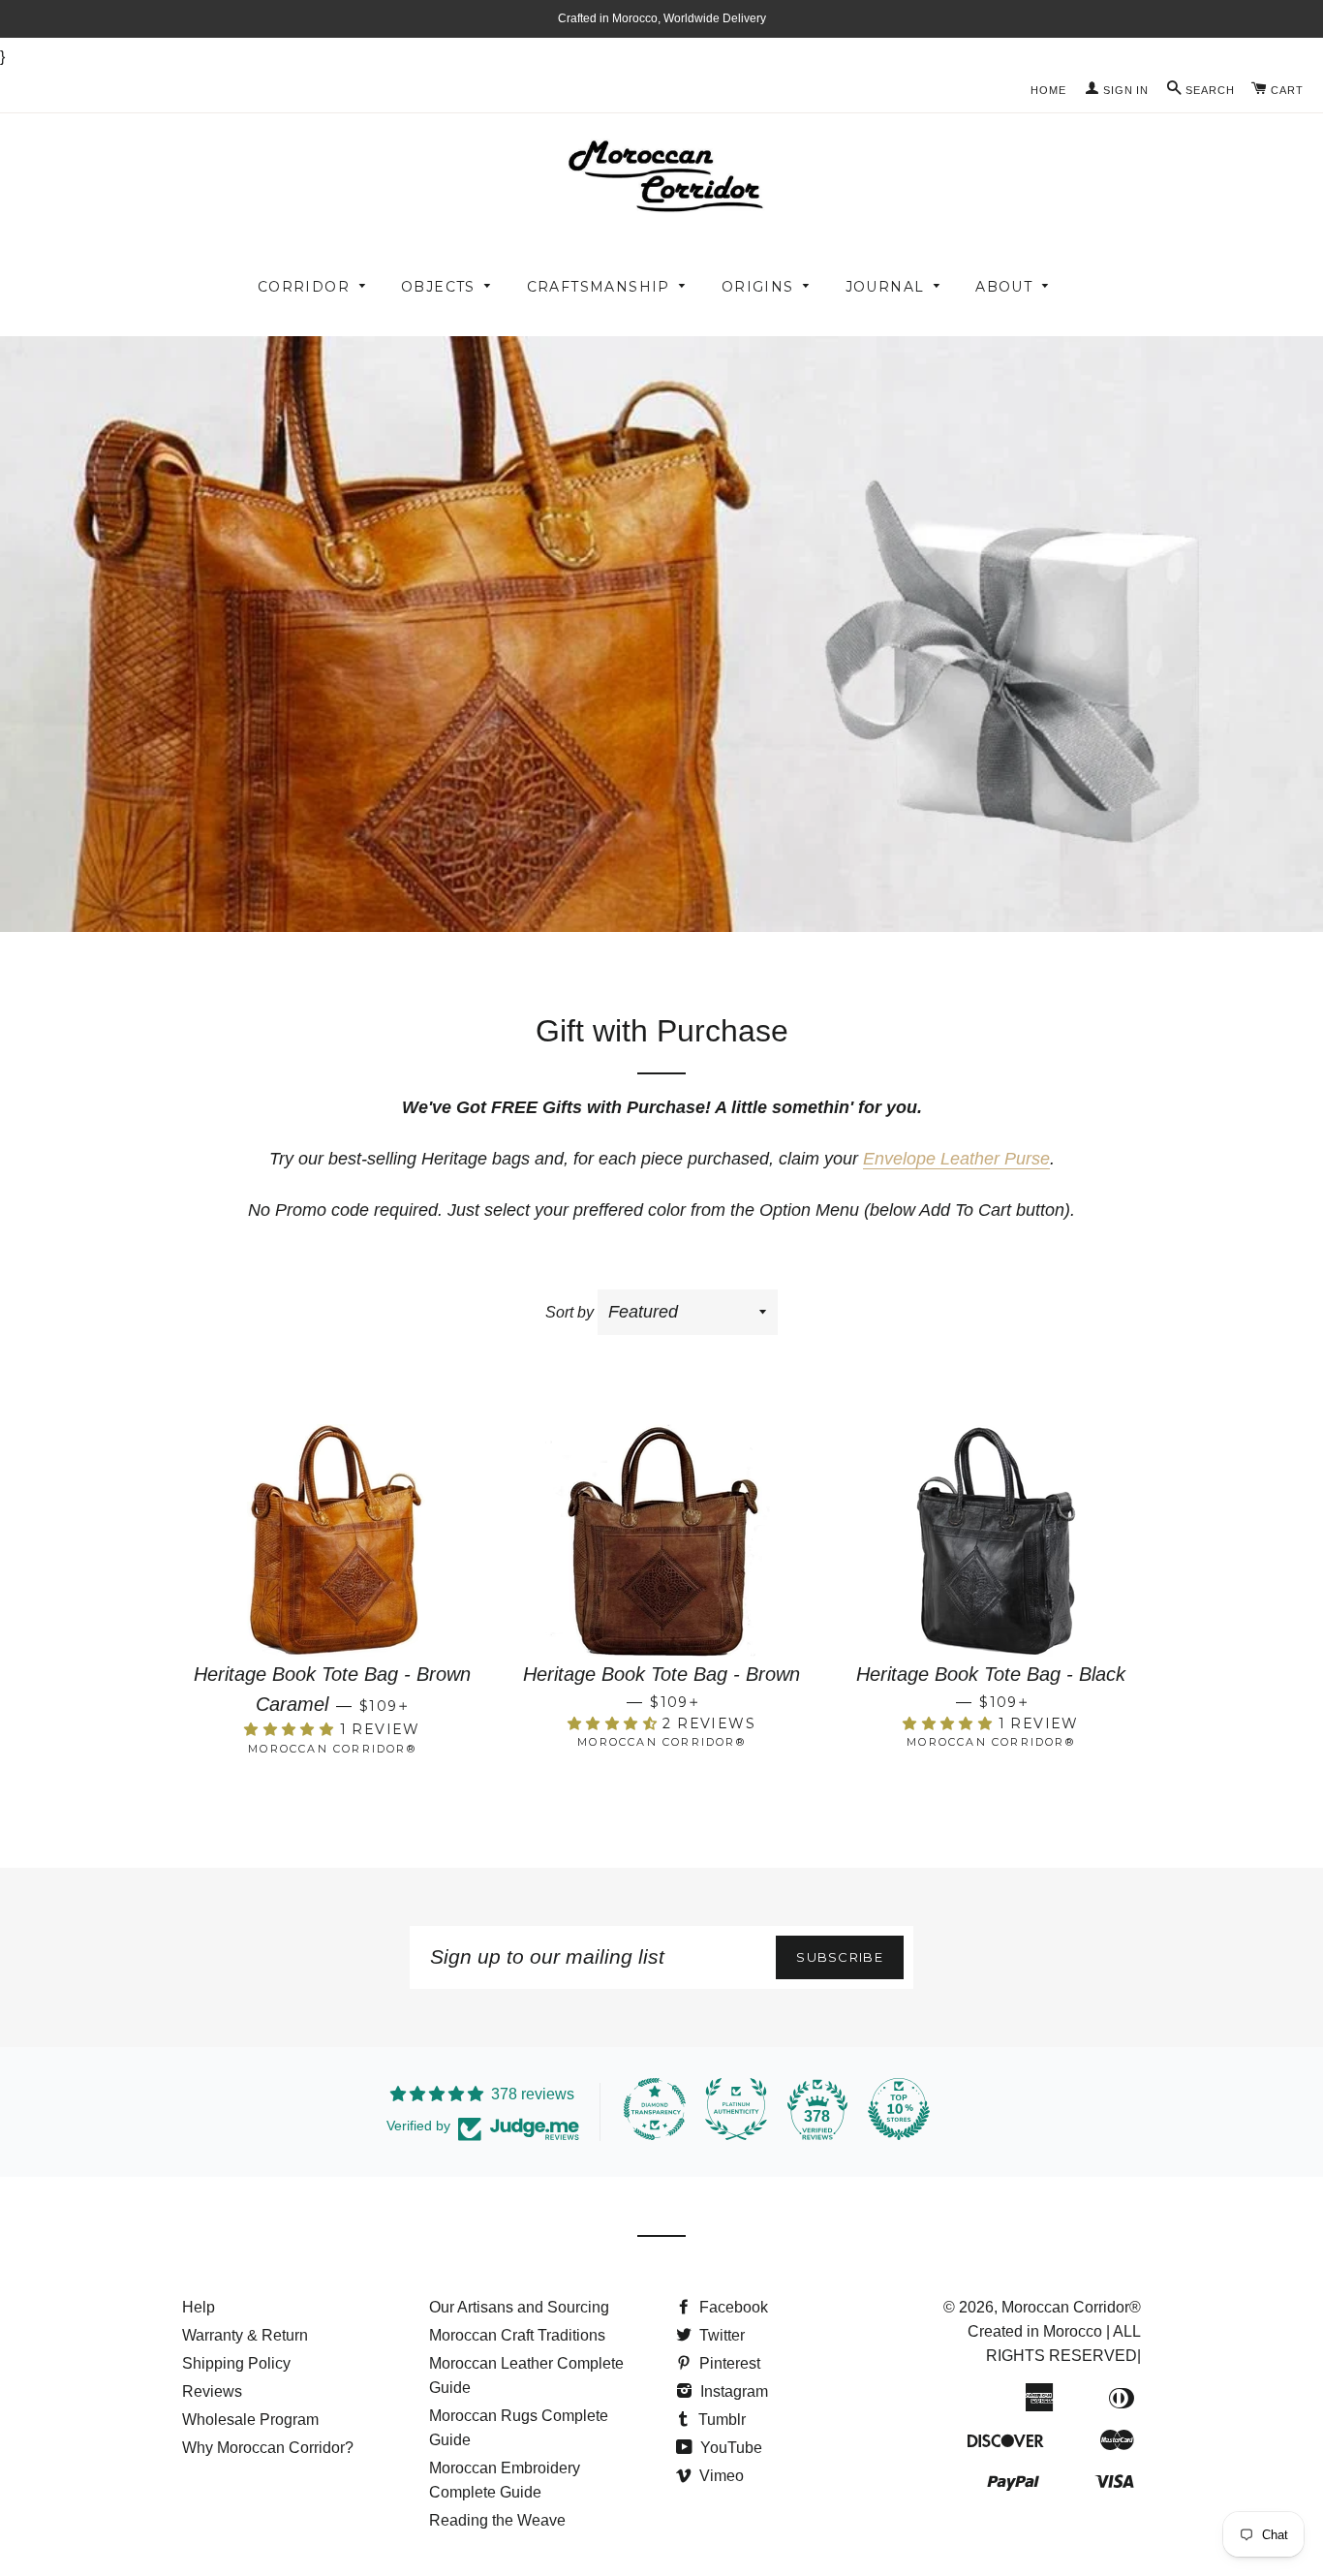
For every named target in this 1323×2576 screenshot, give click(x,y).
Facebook (732, 2307)
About (1004, 287)
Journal (885, 287)
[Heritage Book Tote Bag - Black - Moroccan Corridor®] (991, 1536)
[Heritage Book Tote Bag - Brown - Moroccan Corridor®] (661, 1536)
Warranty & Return (245, 2335)
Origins (758, 287)
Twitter (720, 2335)
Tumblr (720, 2420)
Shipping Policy (236, 2363)
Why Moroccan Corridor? (268, 2448)
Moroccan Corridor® (1071, 2307)
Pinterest (728, 2363)
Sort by (569, 1312)
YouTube (729, 2448)
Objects (438, 287)
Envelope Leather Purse (956, 1159)
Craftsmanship (599, 287)
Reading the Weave (497, 2520)
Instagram (732, 2391)
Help (199, 2307)
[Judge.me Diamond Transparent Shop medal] (655, 2109)
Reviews (212, 2391)
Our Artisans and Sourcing (519, 2307)
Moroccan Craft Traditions (517, 2335)
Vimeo (720, 2476)
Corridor (304, 287)
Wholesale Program (250, 2420)
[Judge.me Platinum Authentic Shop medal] (736, 2109)
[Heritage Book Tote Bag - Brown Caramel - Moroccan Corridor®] (332, 1536)
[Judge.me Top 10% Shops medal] (899, 2109)
